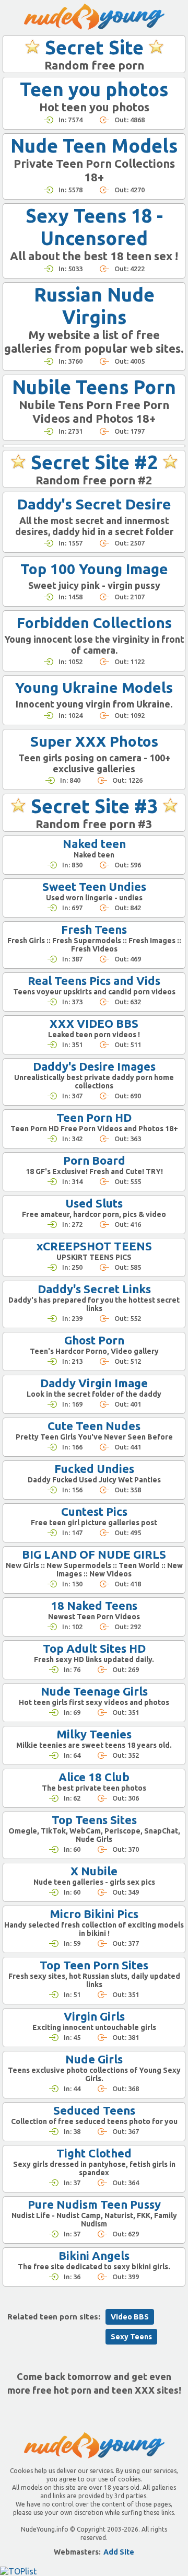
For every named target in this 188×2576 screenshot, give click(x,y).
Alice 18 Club (94, 1777)
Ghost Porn (94, 1340)
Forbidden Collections (94, 623)
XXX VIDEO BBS (94, 1023)
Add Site (119, 2552)
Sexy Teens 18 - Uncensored (94, 227)
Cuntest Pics (94, 1511)
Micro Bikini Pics (94, 1914)
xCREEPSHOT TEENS (94, 1246)
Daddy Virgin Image (94, 1383)
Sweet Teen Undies (94, 886)
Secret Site (94, 47)
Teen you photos (94, 89)
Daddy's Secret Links (94, 1289)
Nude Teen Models (94, 146)
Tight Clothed (94, 2153)
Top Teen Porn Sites (94, 1965)
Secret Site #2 (94, 462)
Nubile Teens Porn (94, 387)
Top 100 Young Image (94, 569)
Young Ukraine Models (94, 687)
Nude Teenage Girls (94, 1691)
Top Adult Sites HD (94, 1648)
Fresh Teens (94, 929)
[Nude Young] (94, 17)
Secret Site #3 (94, 806)
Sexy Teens (131, 2337)
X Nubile (94, 1871)
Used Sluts (94, 1203)
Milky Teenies (94, 1734)
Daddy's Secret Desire (94, 504)
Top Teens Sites (94, 1820)
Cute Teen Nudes (94, 1426)
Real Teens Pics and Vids (94, 980)
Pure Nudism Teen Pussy (94, 2204)
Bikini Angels (94, 2255)
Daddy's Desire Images (94, 1066)
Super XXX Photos (94, 741)
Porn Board (94, 1160)
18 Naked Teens (94, 1605)
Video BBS (130, 2317)
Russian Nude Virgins (94, 306)
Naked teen (94, 844)
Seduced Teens (94, 2110)
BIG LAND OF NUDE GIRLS (94, 1554)
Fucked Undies (94, 1469)
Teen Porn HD (94, 1117)
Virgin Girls (94, 2016)
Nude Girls (94, 2059)
